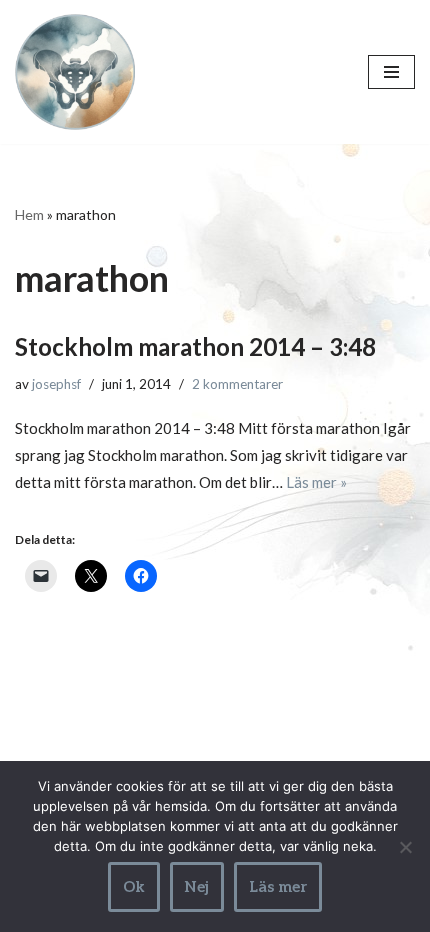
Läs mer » (316, 482)
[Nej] (405, 847)
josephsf (56, 384)
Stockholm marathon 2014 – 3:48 (195, 346)
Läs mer (278, 887)
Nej (197, 887)
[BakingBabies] (75, 72)
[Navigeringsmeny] (391, 72)
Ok (134, 887)
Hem (29, 214)
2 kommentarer (237, 384)
